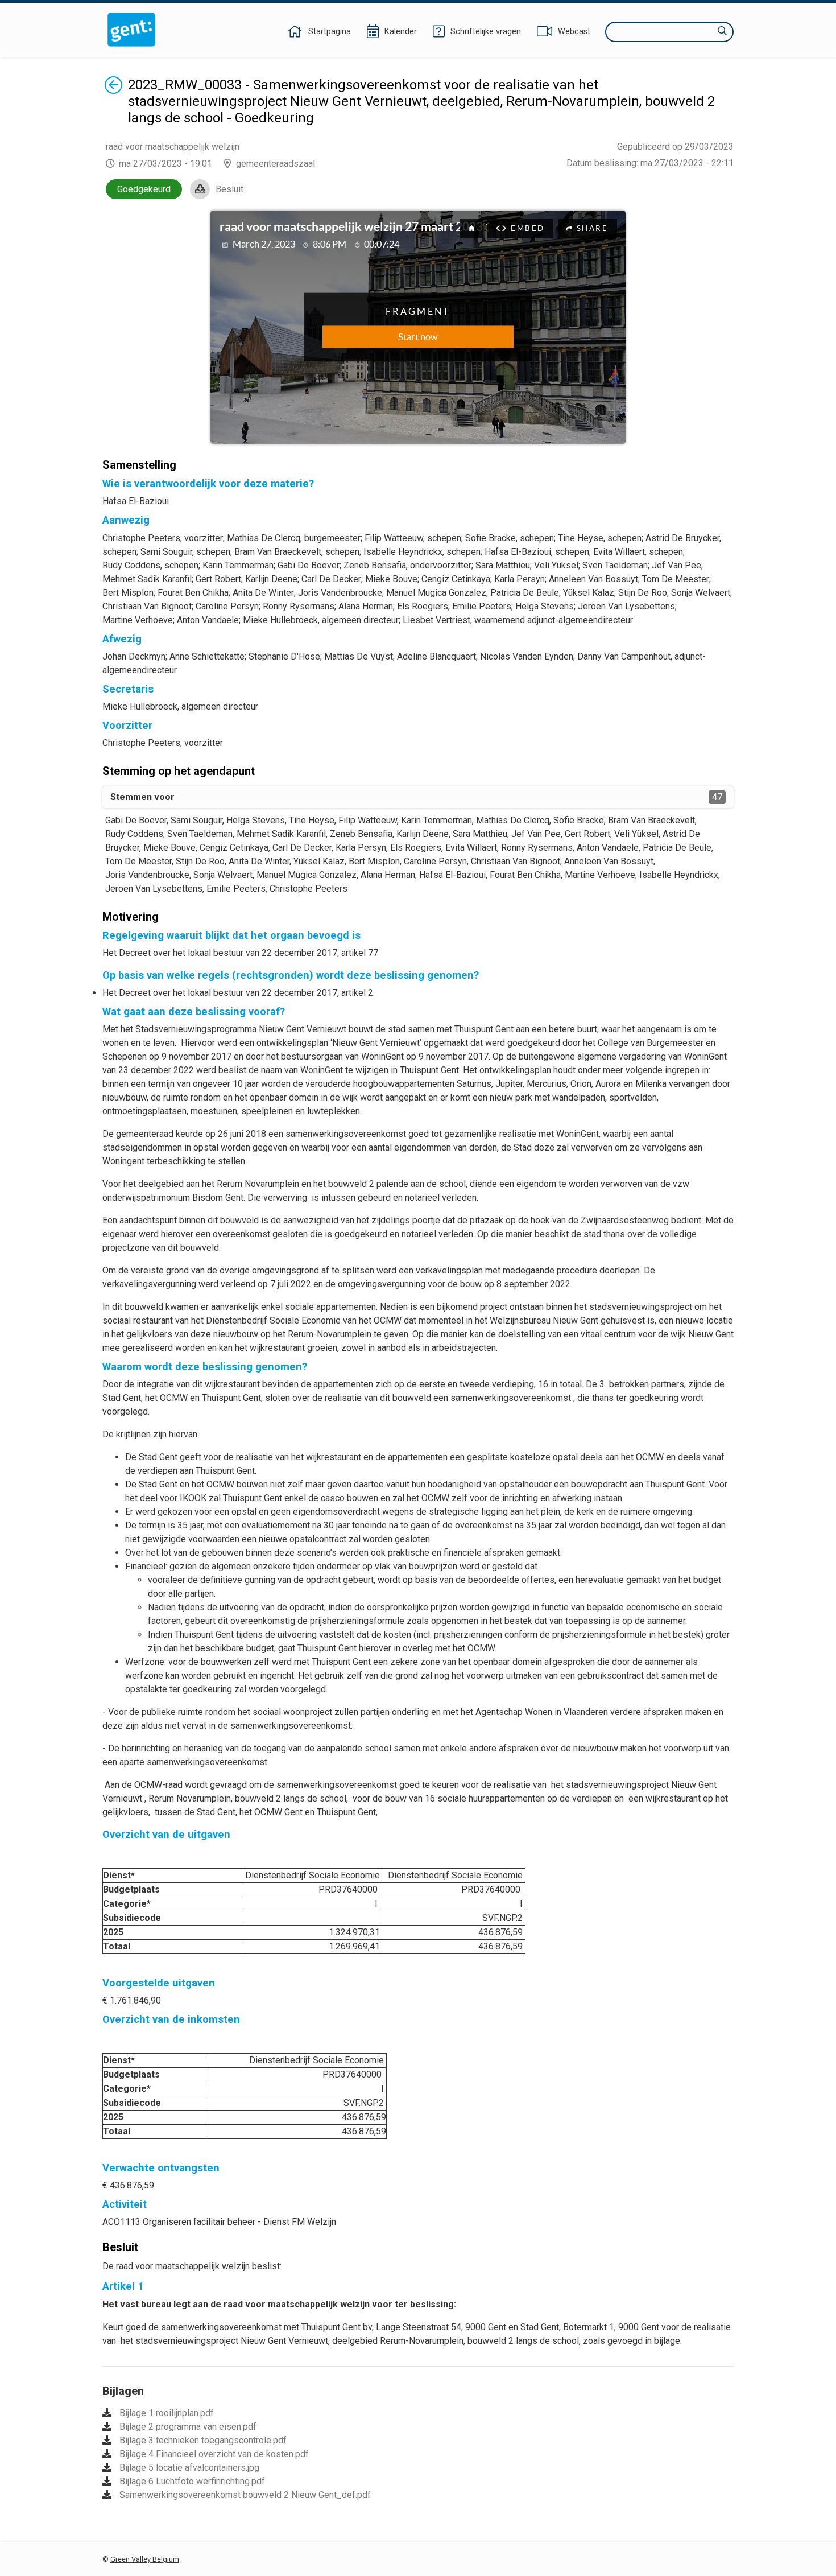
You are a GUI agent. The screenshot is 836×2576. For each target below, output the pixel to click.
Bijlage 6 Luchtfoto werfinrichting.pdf (192, 2481)
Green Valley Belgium (145, 2559)
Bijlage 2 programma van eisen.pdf (188, 2427)
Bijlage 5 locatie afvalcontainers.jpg (189, 2468)
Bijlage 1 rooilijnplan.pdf (167, 2413)
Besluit (229, 189)
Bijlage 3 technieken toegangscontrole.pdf (203, 2440)
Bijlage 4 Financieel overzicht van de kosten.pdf (214, 2454)
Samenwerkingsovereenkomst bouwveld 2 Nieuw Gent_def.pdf (245, 2495)
